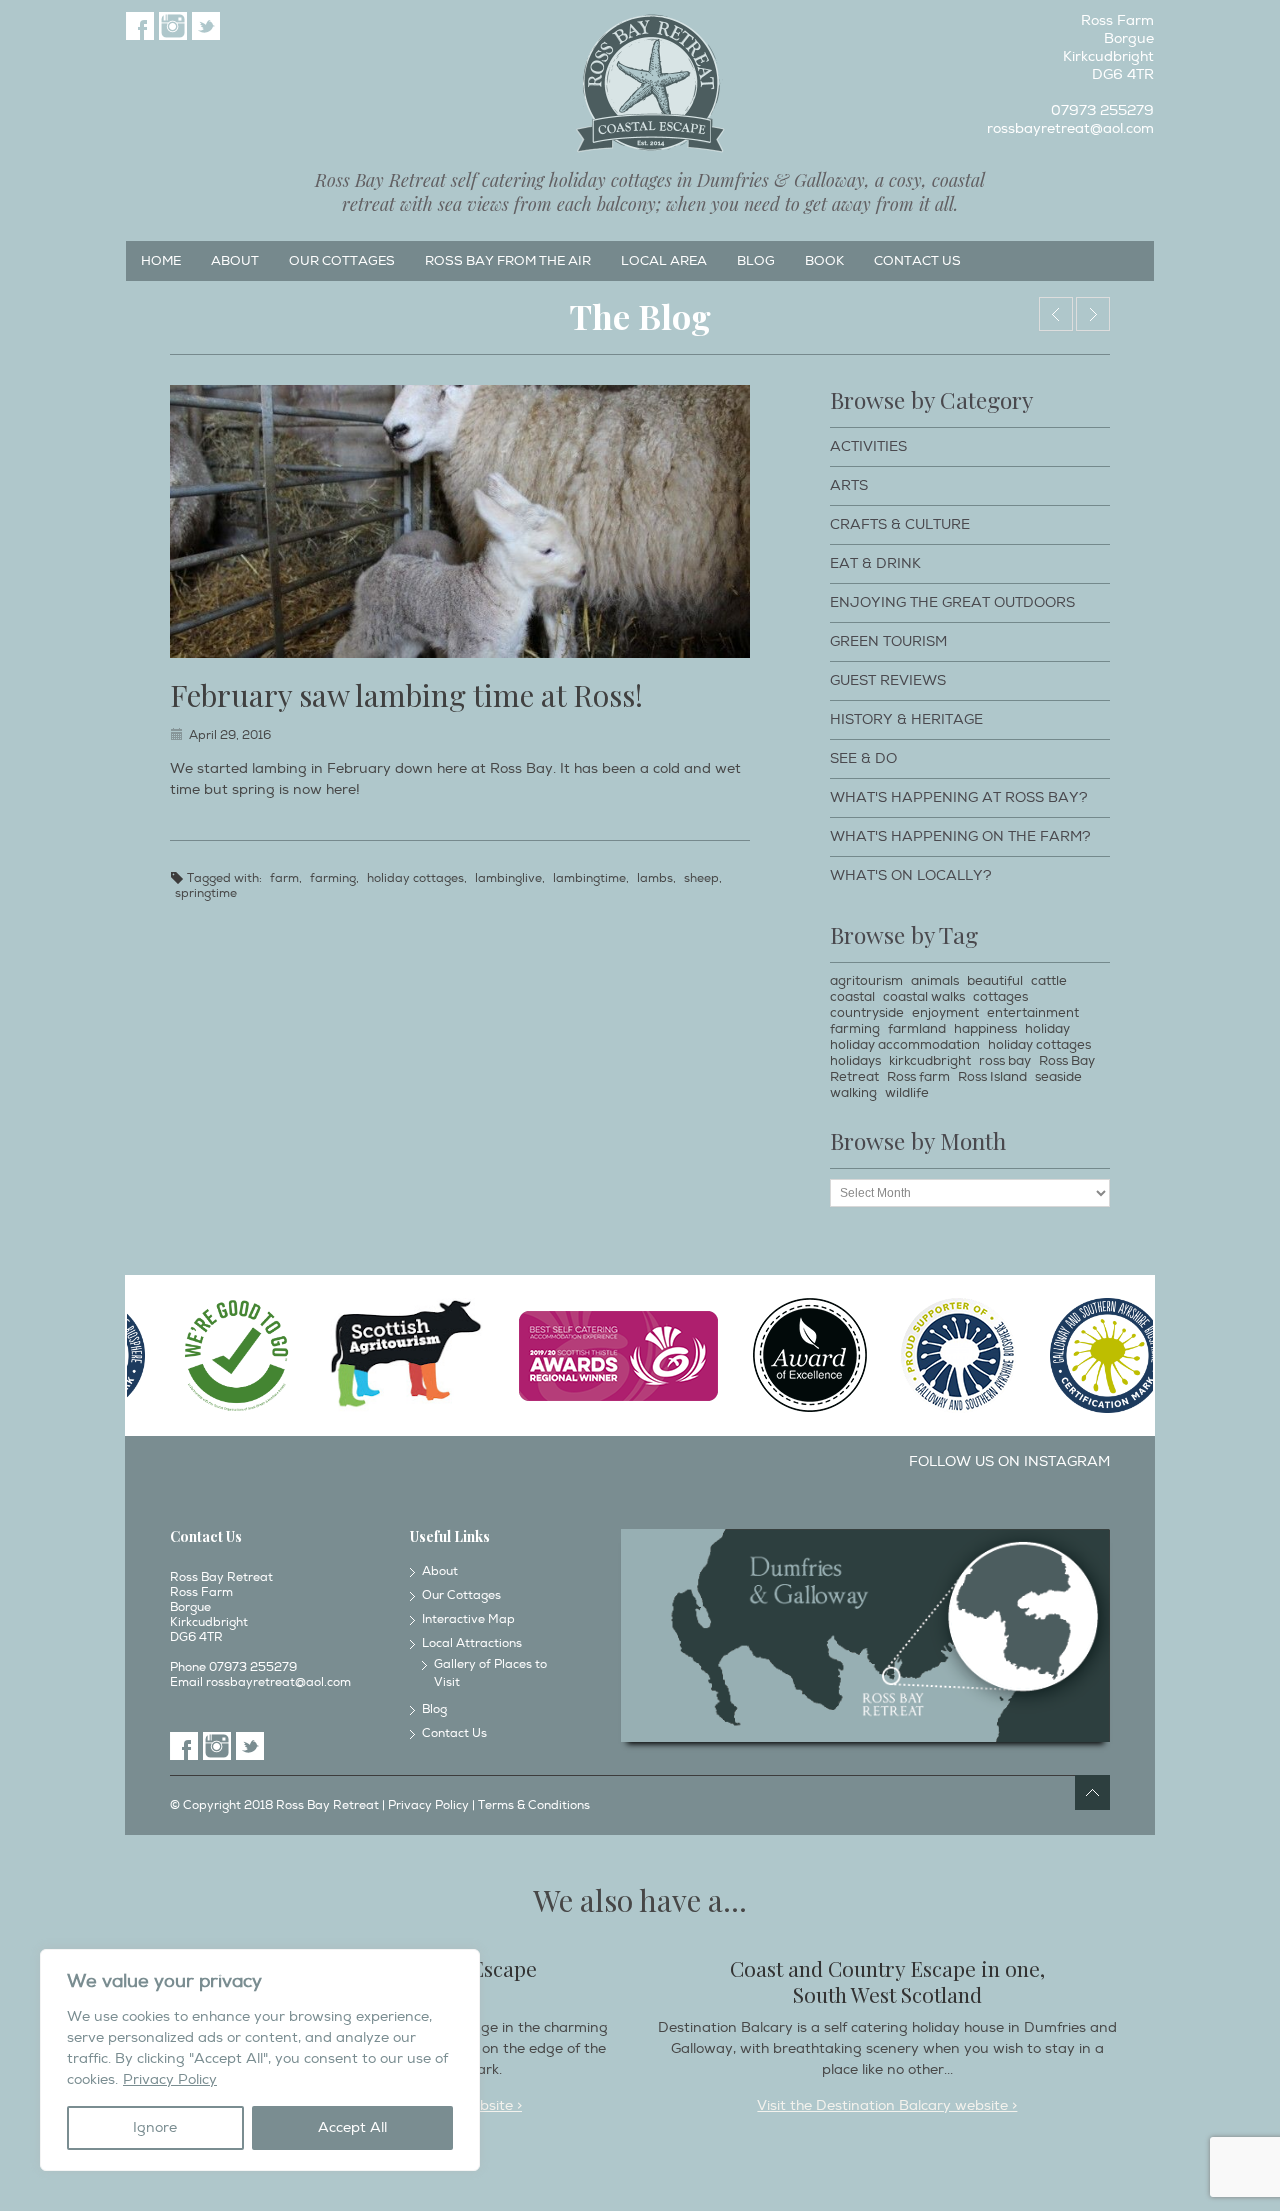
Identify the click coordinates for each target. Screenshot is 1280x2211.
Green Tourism (888, 641)
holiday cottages (415, 878)
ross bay (1005, 1061)
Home (161, 261)
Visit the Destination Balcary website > (887, 2105)
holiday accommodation (905, 1045)
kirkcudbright (930, 1061)
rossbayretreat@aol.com (1070, 128)
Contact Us (917, 261)
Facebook (140, 26)
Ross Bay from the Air (508, 261)
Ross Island (992, 1077)
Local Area (664, 261)
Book (824, 261)
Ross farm (918, 1077)
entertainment (1033, 1013)
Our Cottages (342, 261)
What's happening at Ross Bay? (959, 797)
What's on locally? (911, 875)
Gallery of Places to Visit (490, 1673)
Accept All (352, 2127)
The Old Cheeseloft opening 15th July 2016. (1093, 314)
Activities (868, 446)
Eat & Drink (875, 563)
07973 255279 (1102, 110)
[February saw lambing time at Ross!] (460, 521)
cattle (1049, 981)
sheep (701, 878)
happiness (985, 1029)
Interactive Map (468, 1619)
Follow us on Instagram (1009, 1461)
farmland (917, 1029)
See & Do (863, 758)
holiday (1047, 1029)
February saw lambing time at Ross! (406, 695)
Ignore (155, 2127)
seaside (1058, 1077)
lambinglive (508, 878)
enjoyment (945, 1013)
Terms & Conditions (534, 1805)
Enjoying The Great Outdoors (952, 602)
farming (333, 878)
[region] (260, 2060)
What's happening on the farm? (960, 836)
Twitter (206, 26)
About (235, 261)
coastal (852, 997)
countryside (867, 1013)
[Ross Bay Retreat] (650, 84)
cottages (1000, 997)
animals (935, 981)
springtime (206, 893)
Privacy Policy (170, 2079)
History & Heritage (906, 719)
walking (853, 1093)
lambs (655, 878)
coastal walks (924, 997)
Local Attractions (472, 1643)
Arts (849, 485)
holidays (855, 1061)
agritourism (866, 981)
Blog (756, 261)
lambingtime (589, 878)
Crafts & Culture (900, 524)
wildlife (907, 1093)
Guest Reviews (888, 680)
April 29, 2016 (230, 735)
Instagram (173, 26)
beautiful (995, 981)
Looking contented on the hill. (1056, 314)
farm (284, 878)
